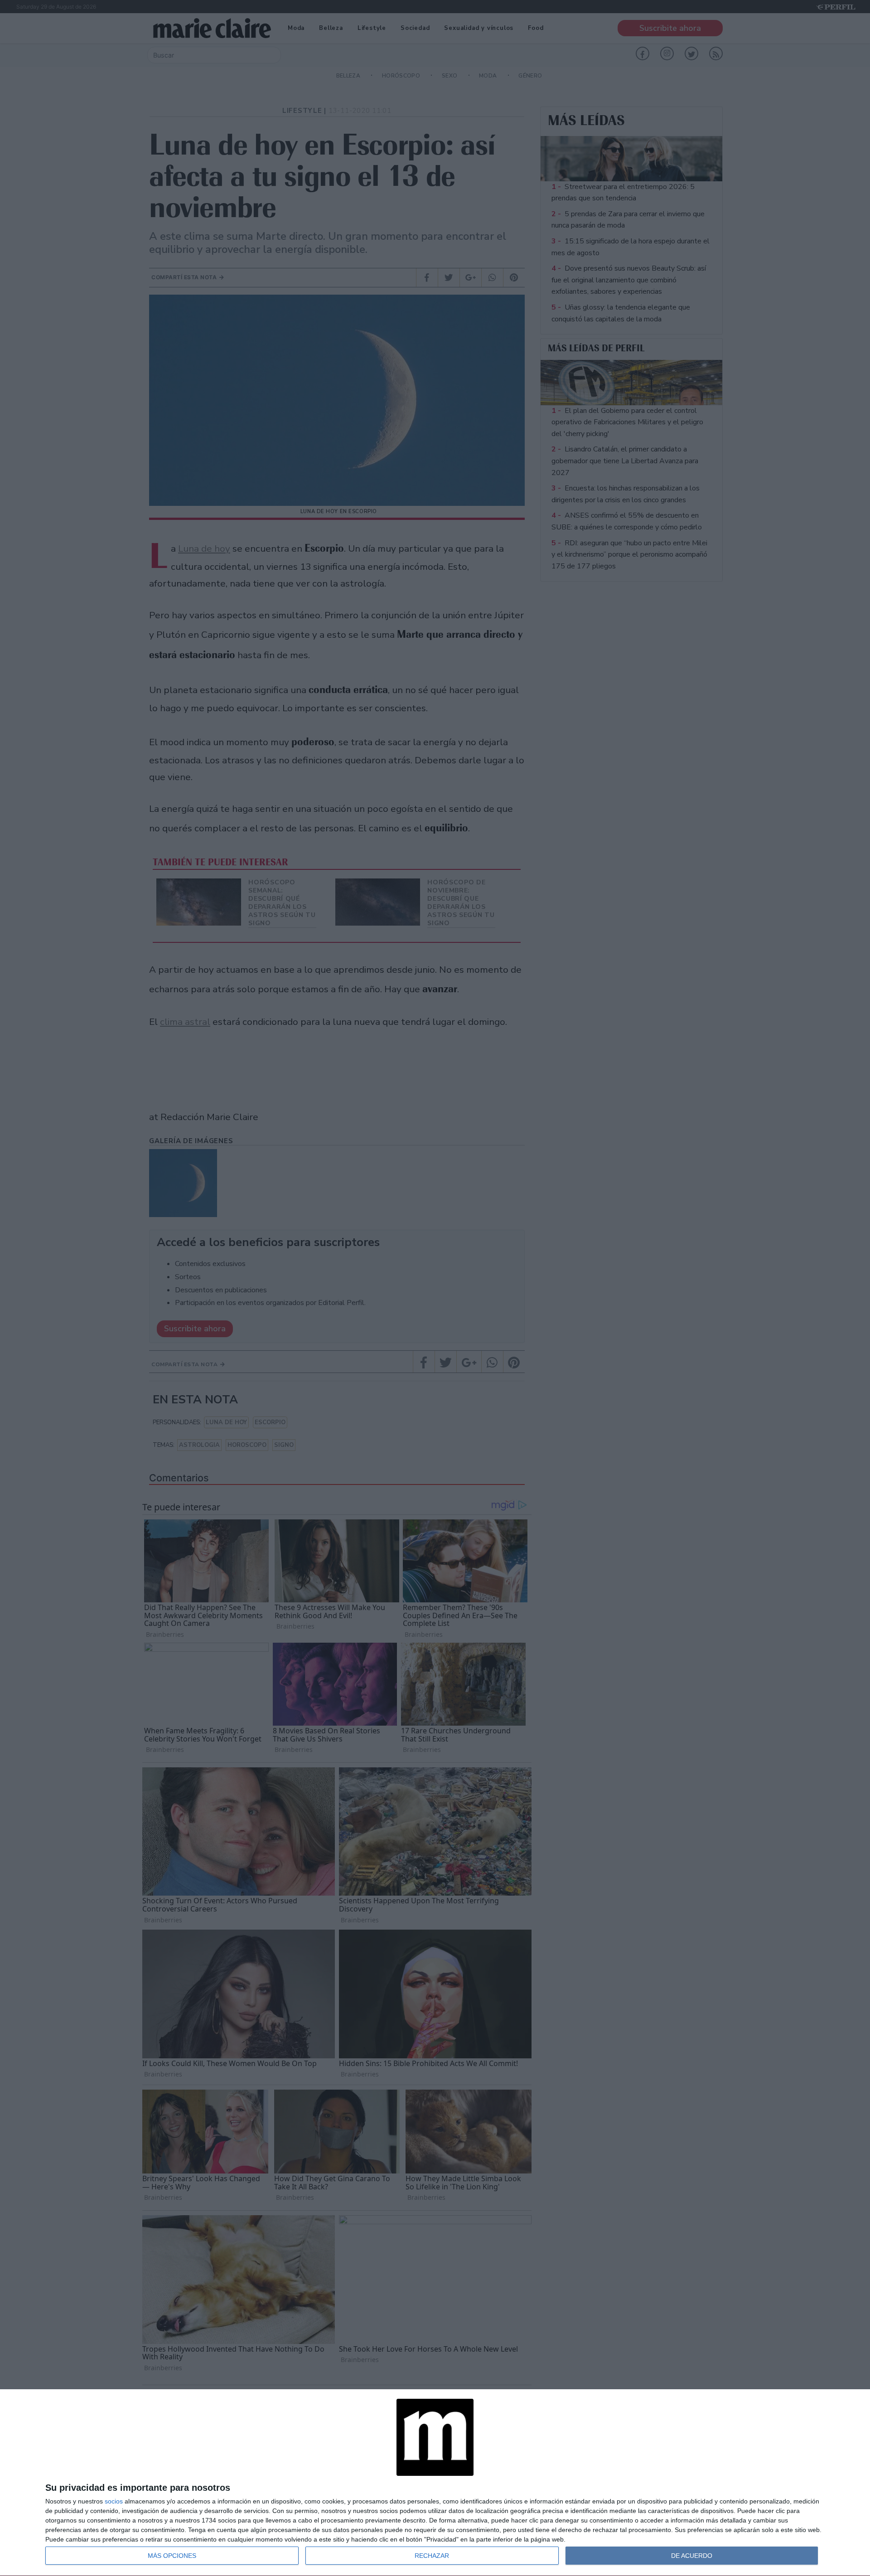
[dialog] (435, 2483)
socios (114, 2501)
